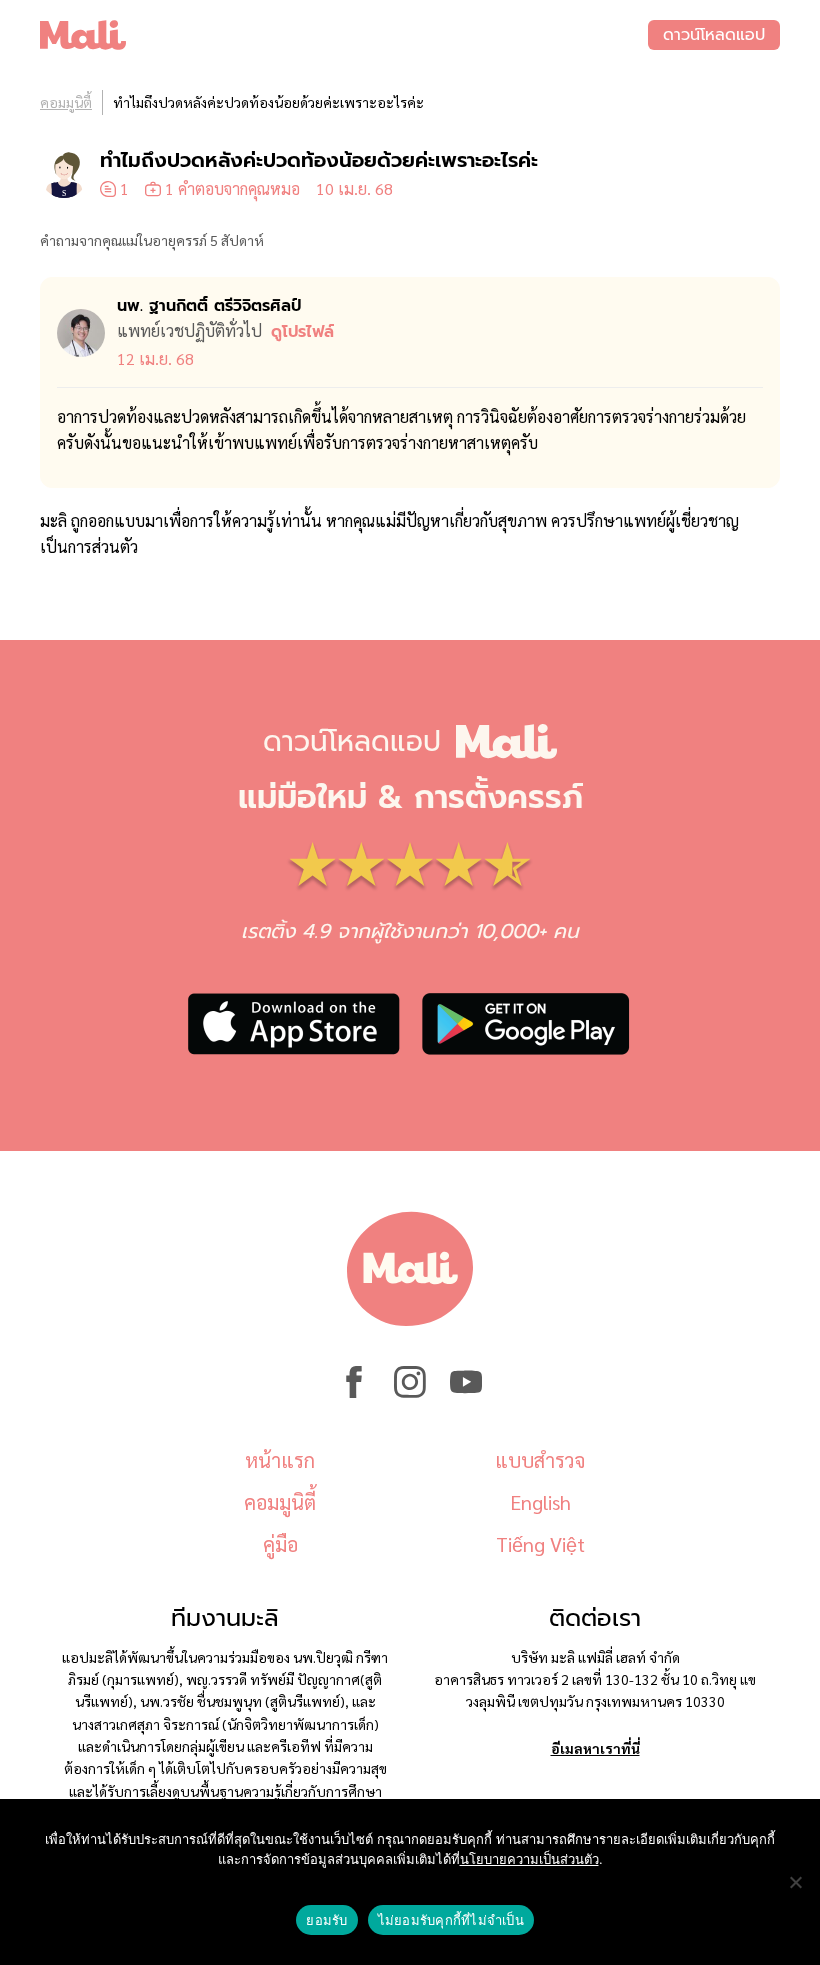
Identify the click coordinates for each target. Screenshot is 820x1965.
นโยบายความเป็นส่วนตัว (529, 1859)
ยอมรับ (326, 1920)
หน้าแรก (280, 1460)
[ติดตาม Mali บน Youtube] (466, 1392)
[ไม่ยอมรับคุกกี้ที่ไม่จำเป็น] (795, 1882)
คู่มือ (280, 1544)
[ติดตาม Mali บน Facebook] (354, 1392)
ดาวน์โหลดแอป (714, 35)
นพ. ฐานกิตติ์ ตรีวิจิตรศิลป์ (209, 306)
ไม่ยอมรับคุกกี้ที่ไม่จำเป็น (451, 1920)
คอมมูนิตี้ (66, 102)
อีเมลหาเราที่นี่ (595, 1748)
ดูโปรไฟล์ (302, 332)
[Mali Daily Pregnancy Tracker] (344, 35)
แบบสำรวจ (540, 1460)
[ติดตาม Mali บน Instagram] (410, 1392)
